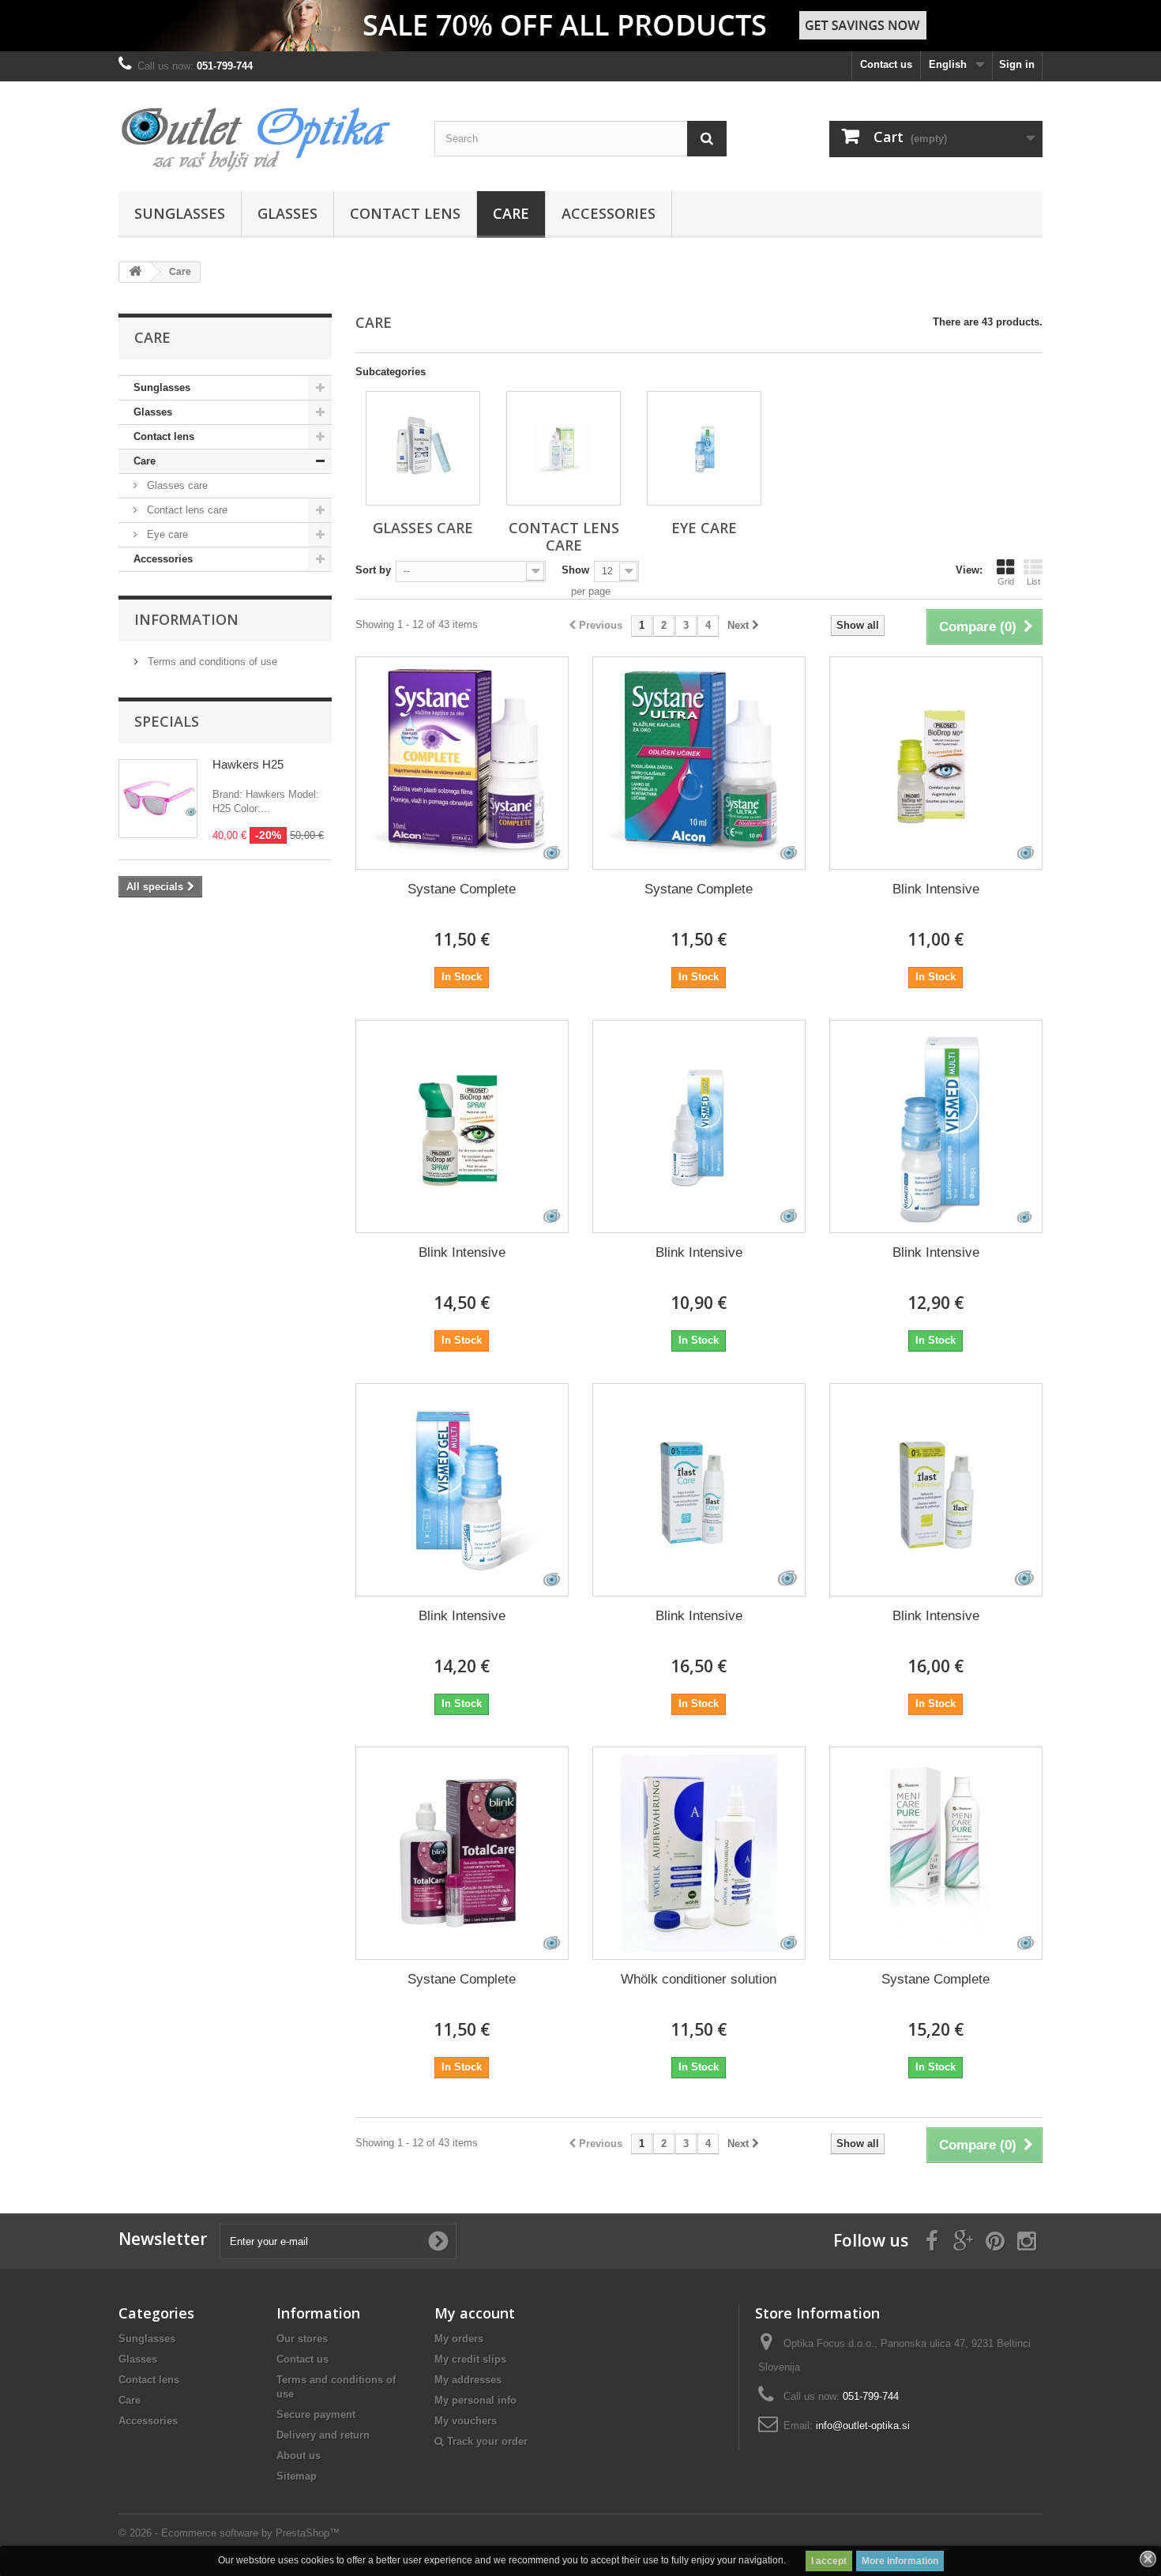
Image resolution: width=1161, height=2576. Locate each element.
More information (900, 2561)
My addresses (468, 2380)
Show (575, 570)
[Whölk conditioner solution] (699, 1853)
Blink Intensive (936, 889)
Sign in (1017, 64)
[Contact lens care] (564, 448)
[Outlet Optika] (265, 132)
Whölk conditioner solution (699, 1979)
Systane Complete (462, 889)
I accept (829, 2561)
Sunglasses (180, 213)
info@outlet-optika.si (863, 2426)
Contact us (886, 64)
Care (511, 213)
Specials (167, 721)
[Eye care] (704, 448)
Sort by (373, 570)
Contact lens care (186, 510)
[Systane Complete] (462, 763)
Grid (1006, 581)
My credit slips (470, 2359)
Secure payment (316, 2414)
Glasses (287, 213)
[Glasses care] (423, 448)
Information (186, 619)
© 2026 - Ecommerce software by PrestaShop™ (229, 2533)
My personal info (475, 2400)
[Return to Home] (135, 272)
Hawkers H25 (248, 764)
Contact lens (405, 213)
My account (475, 2313)
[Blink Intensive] (936, 763)
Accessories (609, 213)
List (1033, 581)
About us (299, 2456)
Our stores (302, 2339)
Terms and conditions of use (211, 662)
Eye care (166, 534)
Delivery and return (323, 2435)
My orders (459, 2339)
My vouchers (466, 2421)
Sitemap (297, 2476)
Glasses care (176, 485)
